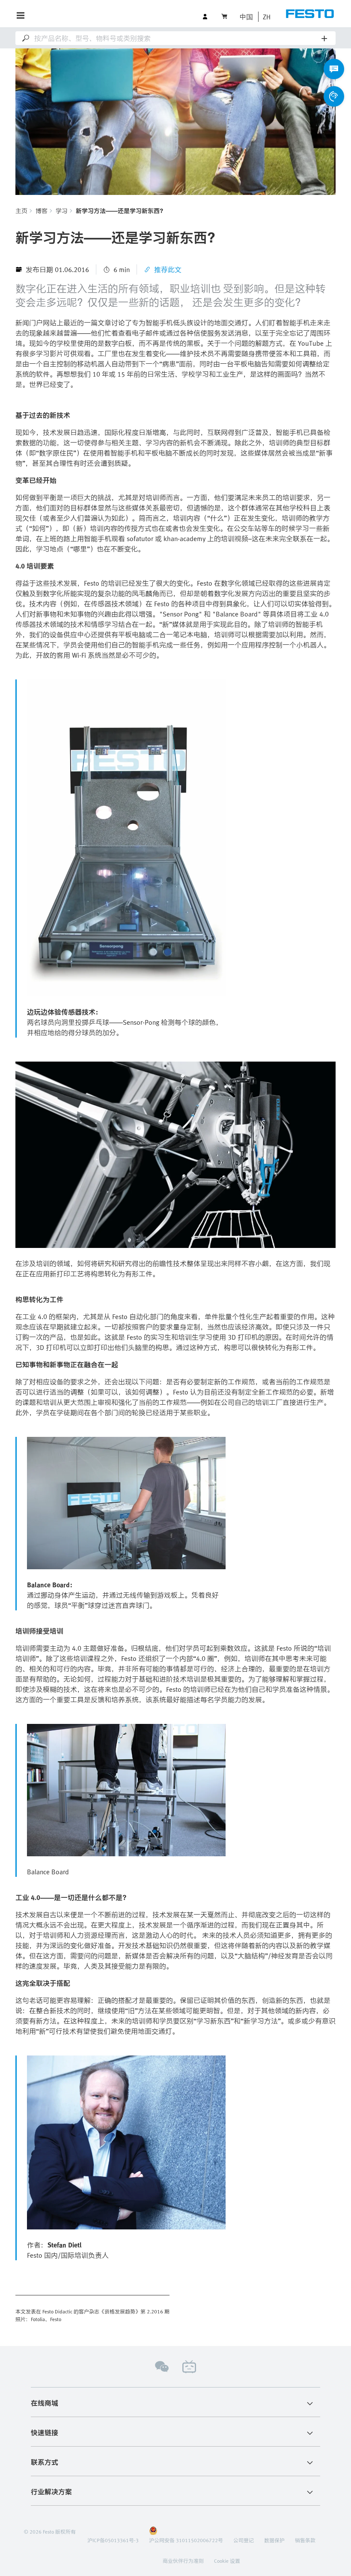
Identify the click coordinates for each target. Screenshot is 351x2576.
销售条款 (305, 2540)
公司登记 (244, 2540)
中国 (246, 17)
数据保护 (274, 2540)
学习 (62, 211)
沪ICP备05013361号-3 (113, 2540)
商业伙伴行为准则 (183, 2561)
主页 (21, 211)
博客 (42, 211)
